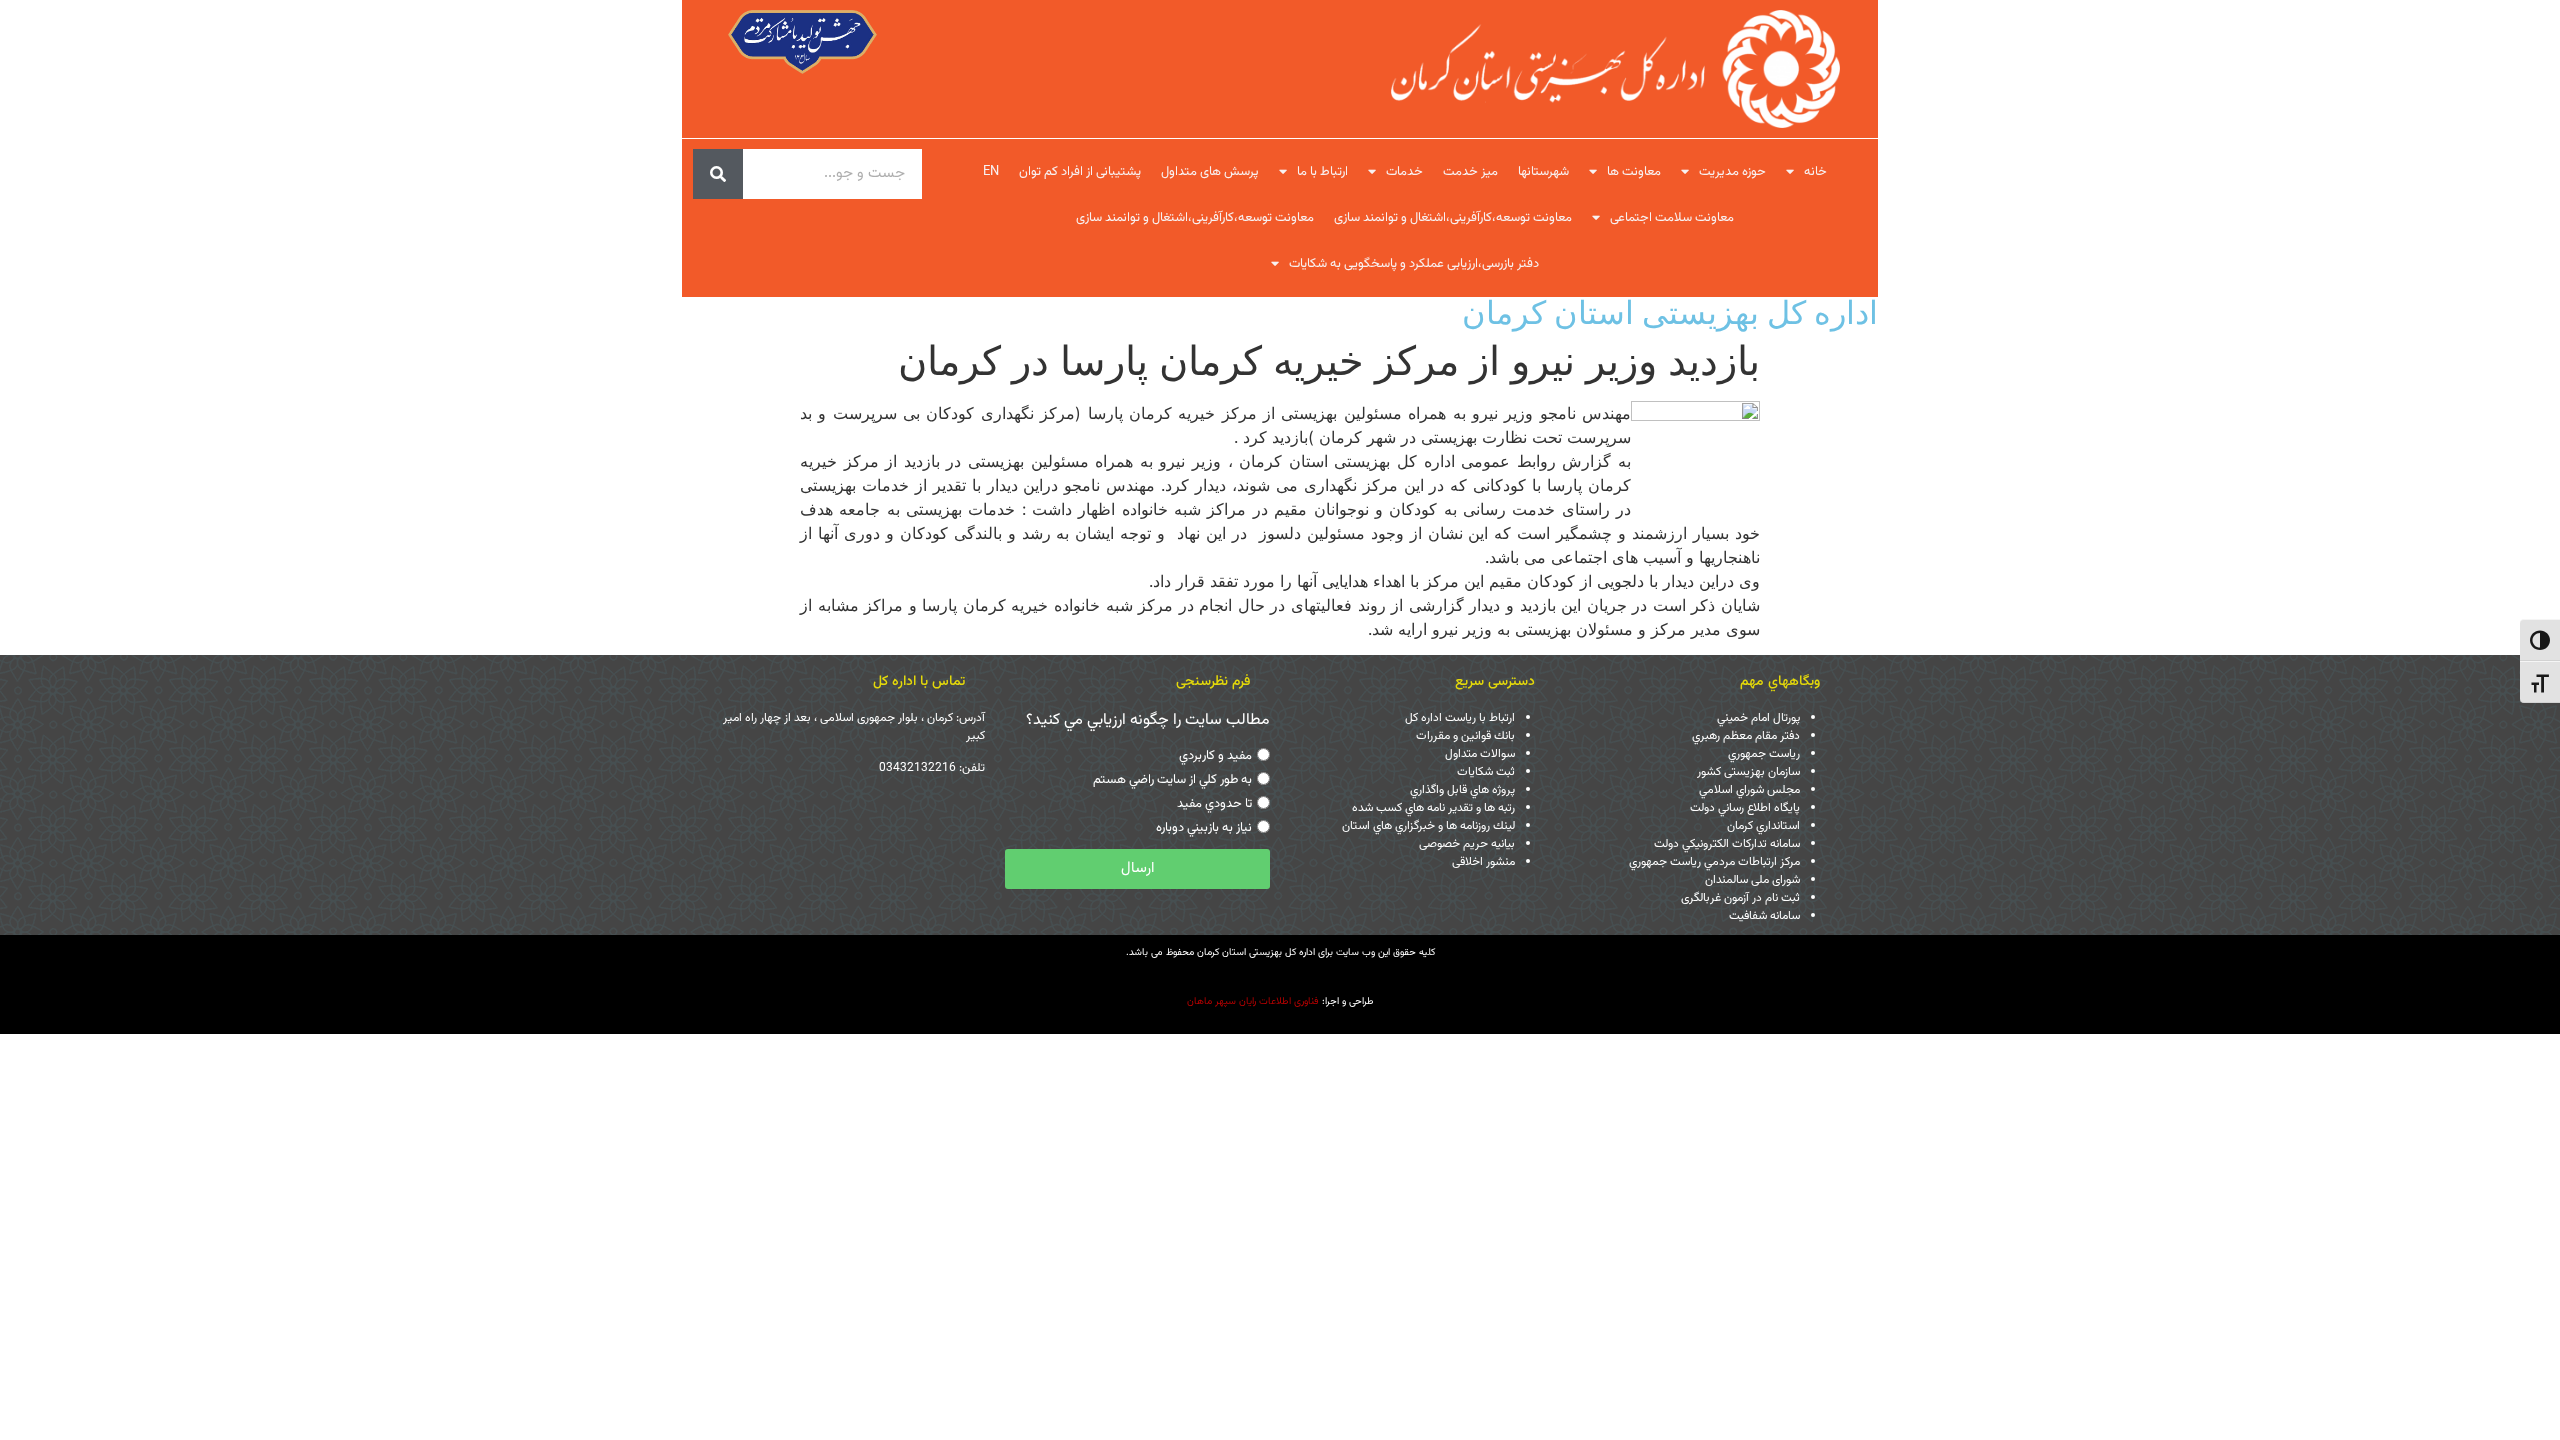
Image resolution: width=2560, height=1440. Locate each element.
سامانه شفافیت (1764, 916)
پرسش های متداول (1210, 172)
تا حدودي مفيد (1214, 804)
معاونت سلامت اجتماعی (1672, 218)
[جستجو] (718, 174)
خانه (1815, 172)
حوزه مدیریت (1732, 172)
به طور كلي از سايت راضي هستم (1172, 780)
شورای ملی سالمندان (1752, 880)
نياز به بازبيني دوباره (1204, 828)
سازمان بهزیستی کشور (1748, 772)
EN (991, 172)
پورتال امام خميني (1758, 718)
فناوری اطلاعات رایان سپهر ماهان (1253, 1001)
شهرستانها (1543, 172)
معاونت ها (1634, 172)
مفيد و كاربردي (1215, 756)
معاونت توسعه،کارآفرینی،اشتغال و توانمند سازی (1453, 218)
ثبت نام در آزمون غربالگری (1740, 898)
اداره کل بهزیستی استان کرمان (1670, 312)
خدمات (1404, 172)
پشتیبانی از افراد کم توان (1080, 172)
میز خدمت (1470, 172)
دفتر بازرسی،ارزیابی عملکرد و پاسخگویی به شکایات (1414, 264)
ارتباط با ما (1322, 172)
